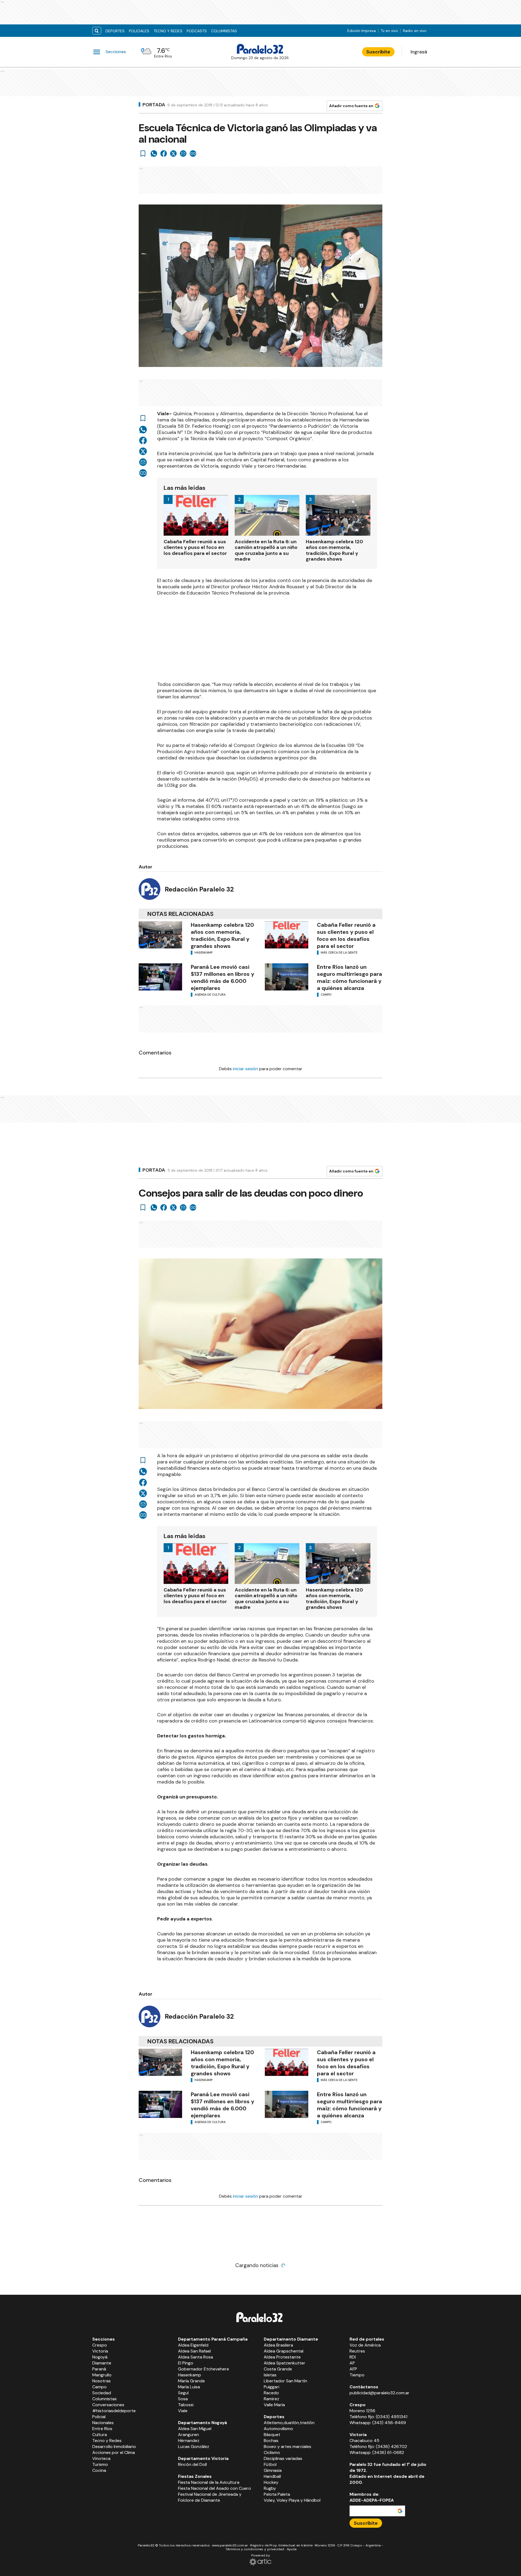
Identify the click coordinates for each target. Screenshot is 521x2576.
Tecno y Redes (168, 31)
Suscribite (378, 52)
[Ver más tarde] (143, 154)
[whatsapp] (154, 154)
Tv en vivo (389, 31)
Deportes (115, 31)
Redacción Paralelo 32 (199, 889)
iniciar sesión (245, 1069)
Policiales (139, 31)
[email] (183, 154)
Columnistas (224, 31)
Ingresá (419, 52)
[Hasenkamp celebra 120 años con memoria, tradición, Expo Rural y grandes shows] (160, 935)
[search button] (97, 31)
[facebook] (164, 154)
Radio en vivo (415, 31)
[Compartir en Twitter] (173, 154)
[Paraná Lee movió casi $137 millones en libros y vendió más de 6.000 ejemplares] (160, 977)
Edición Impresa (362, 31)
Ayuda (292, 2549)
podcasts (197, 31)
